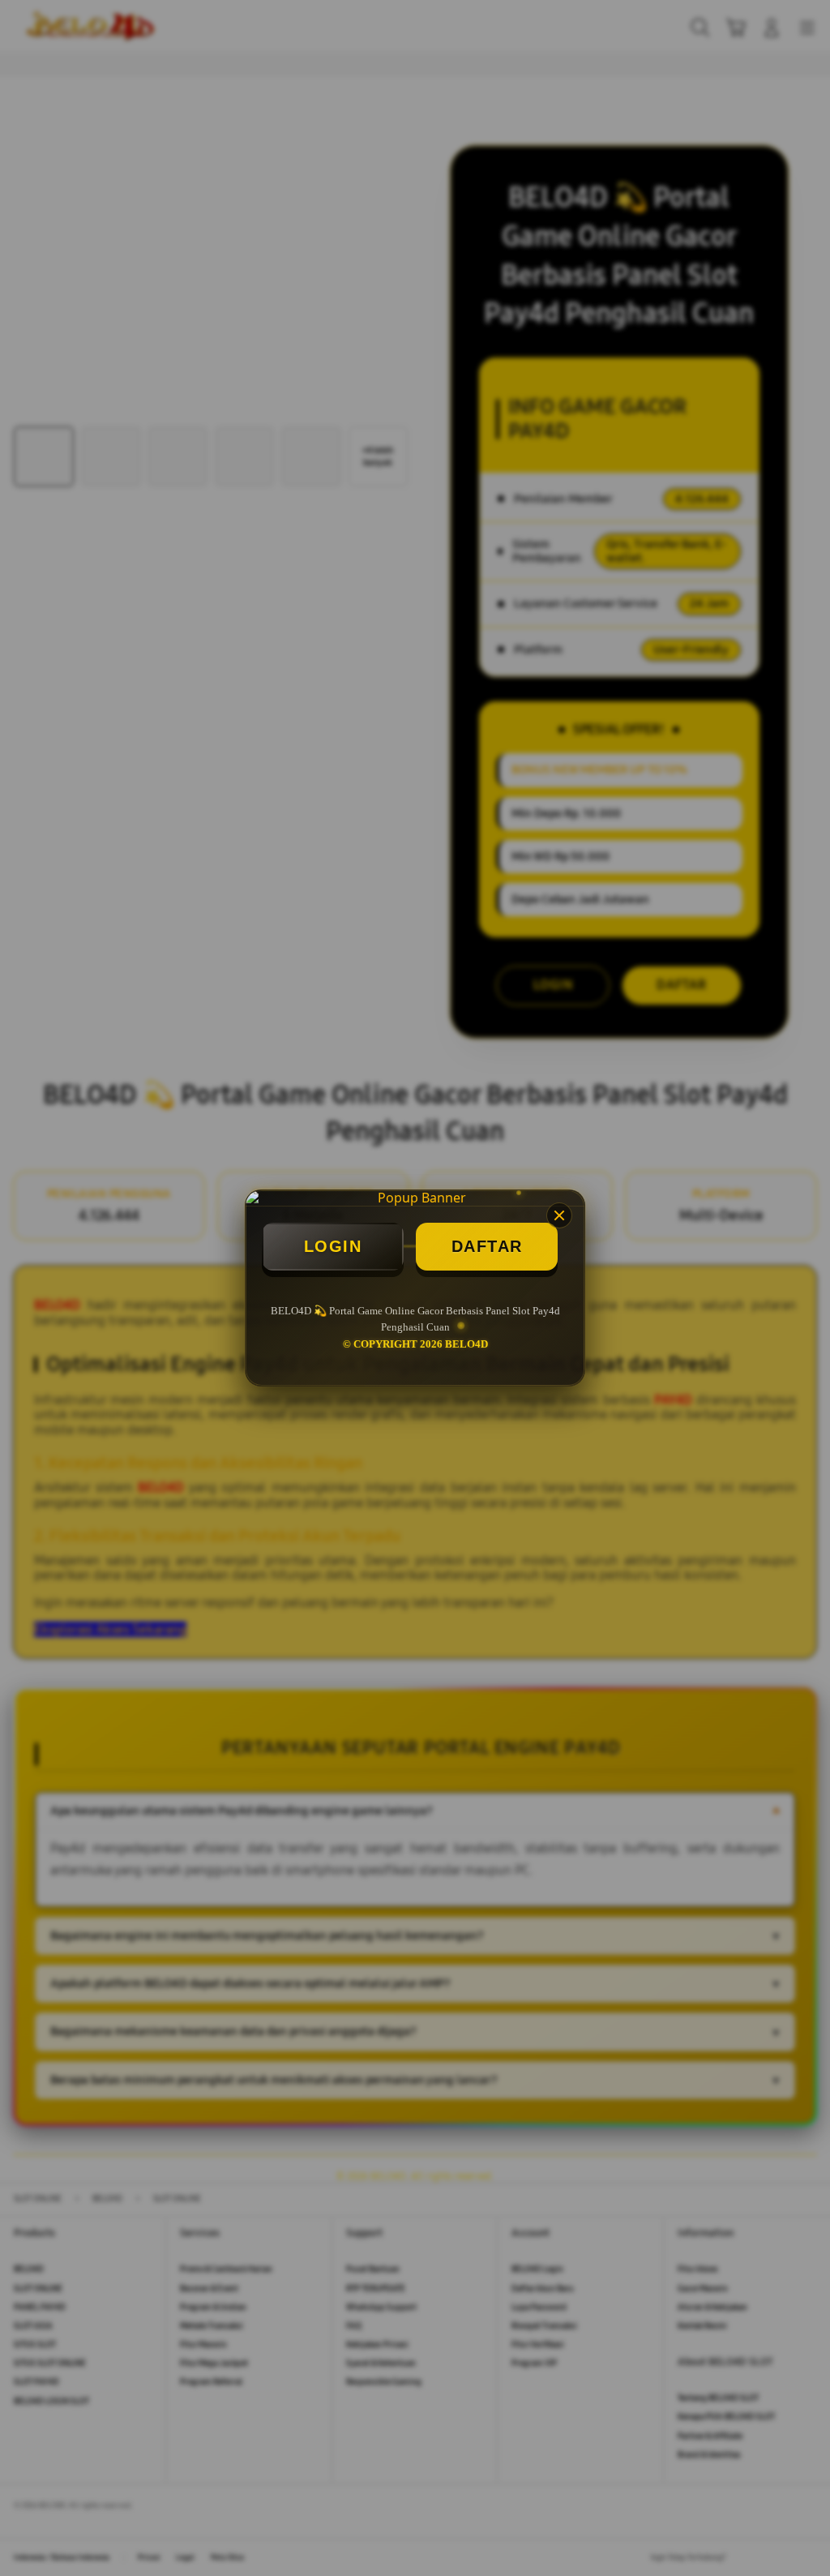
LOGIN (333, 1246)
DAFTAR (487, 1246)
